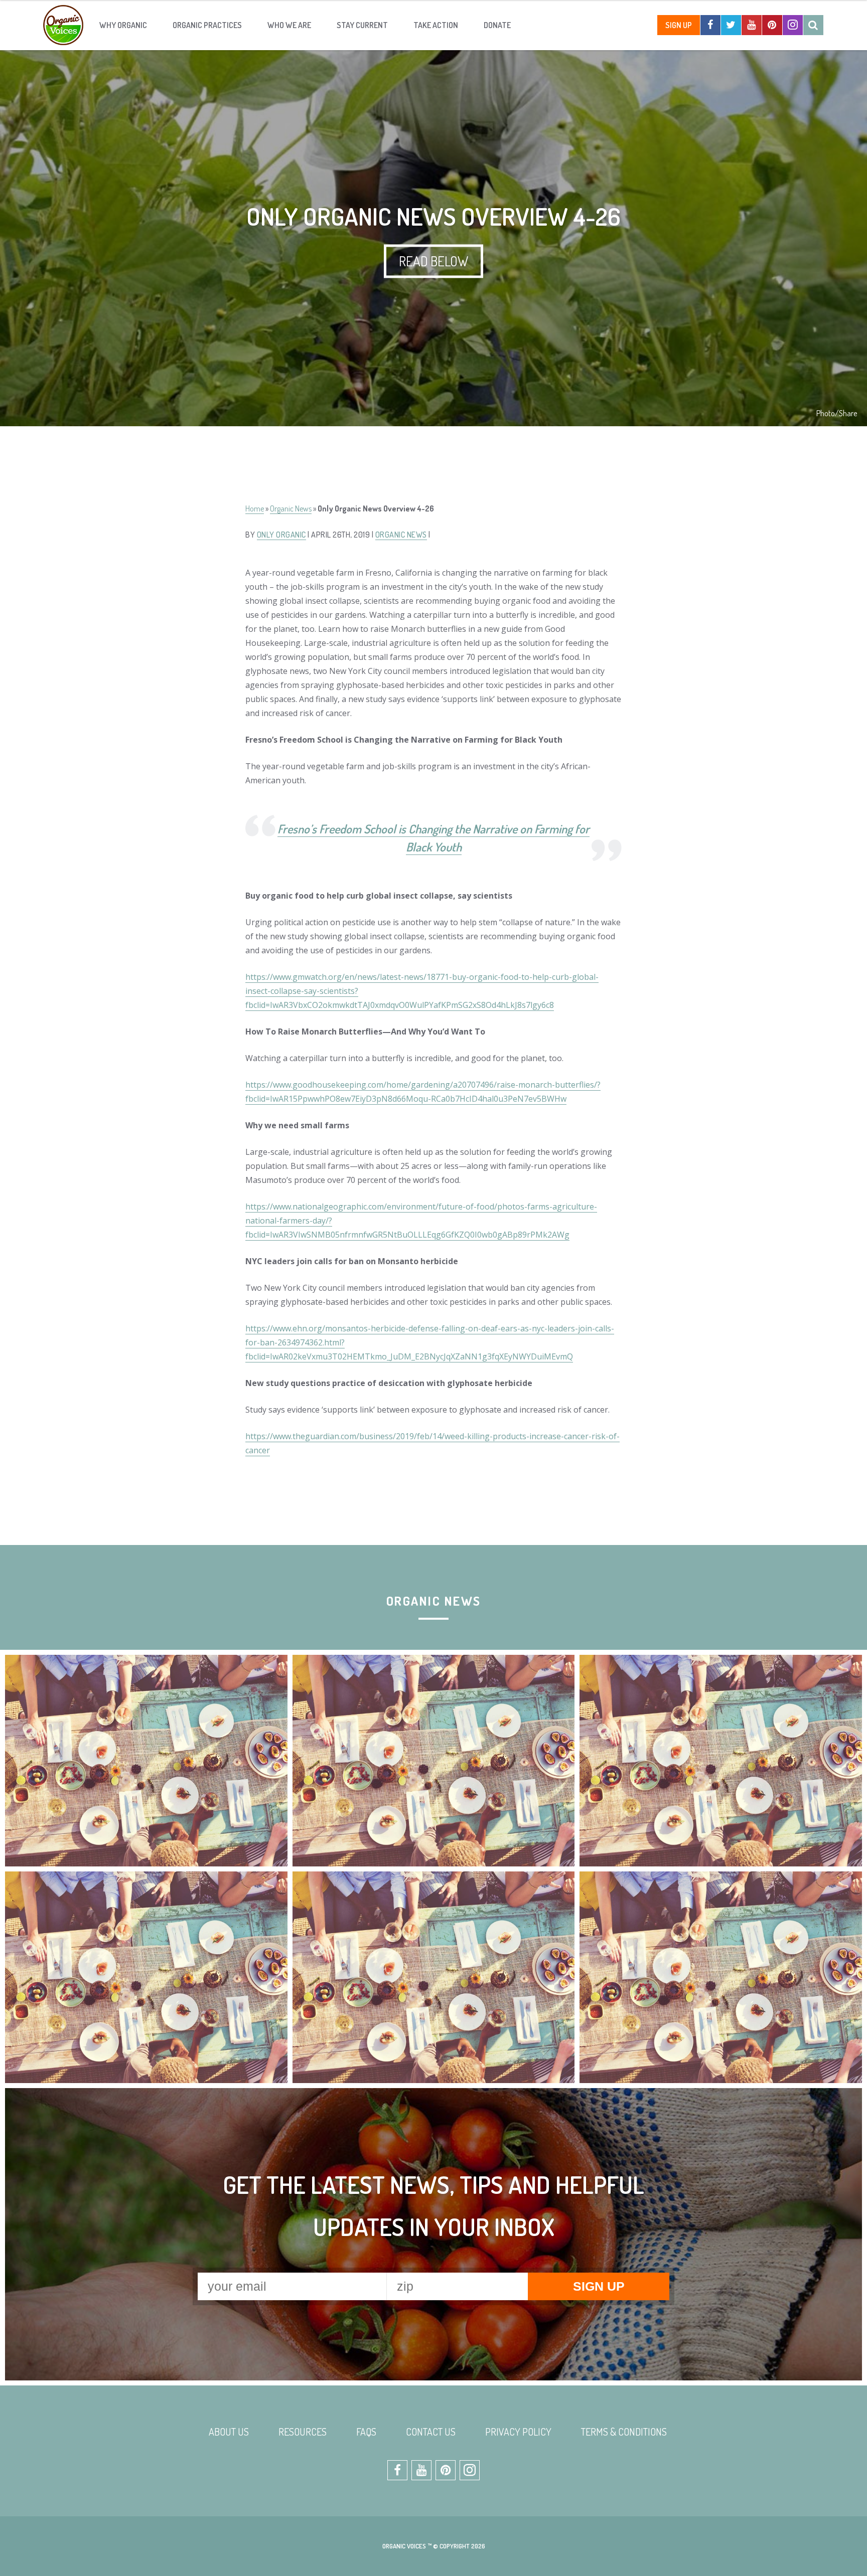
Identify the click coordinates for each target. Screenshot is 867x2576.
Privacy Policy (518, 2432)
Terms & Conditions (624, 2432)
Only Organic (281, 535)
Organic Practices (207, 25)
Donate (497, 25)
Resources (303, 2432)
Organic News (291, 508)
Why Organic (123, 25)
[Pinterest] (772, 25)
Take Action (436, 25)
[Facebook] (710, 25)
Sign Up (679, 25)
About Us (229, 2432)
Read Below (434, 261)
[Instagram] (793, 25)
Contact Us (431, 2432)
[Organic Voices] (63, 25)
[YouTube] (752, 25)
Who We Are (289, 25)
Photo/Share (837, 413)
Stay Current (362, 25)
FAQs (366, 2432)
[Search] (813, 25)
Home (255, 508)
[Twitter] (731, 25)
